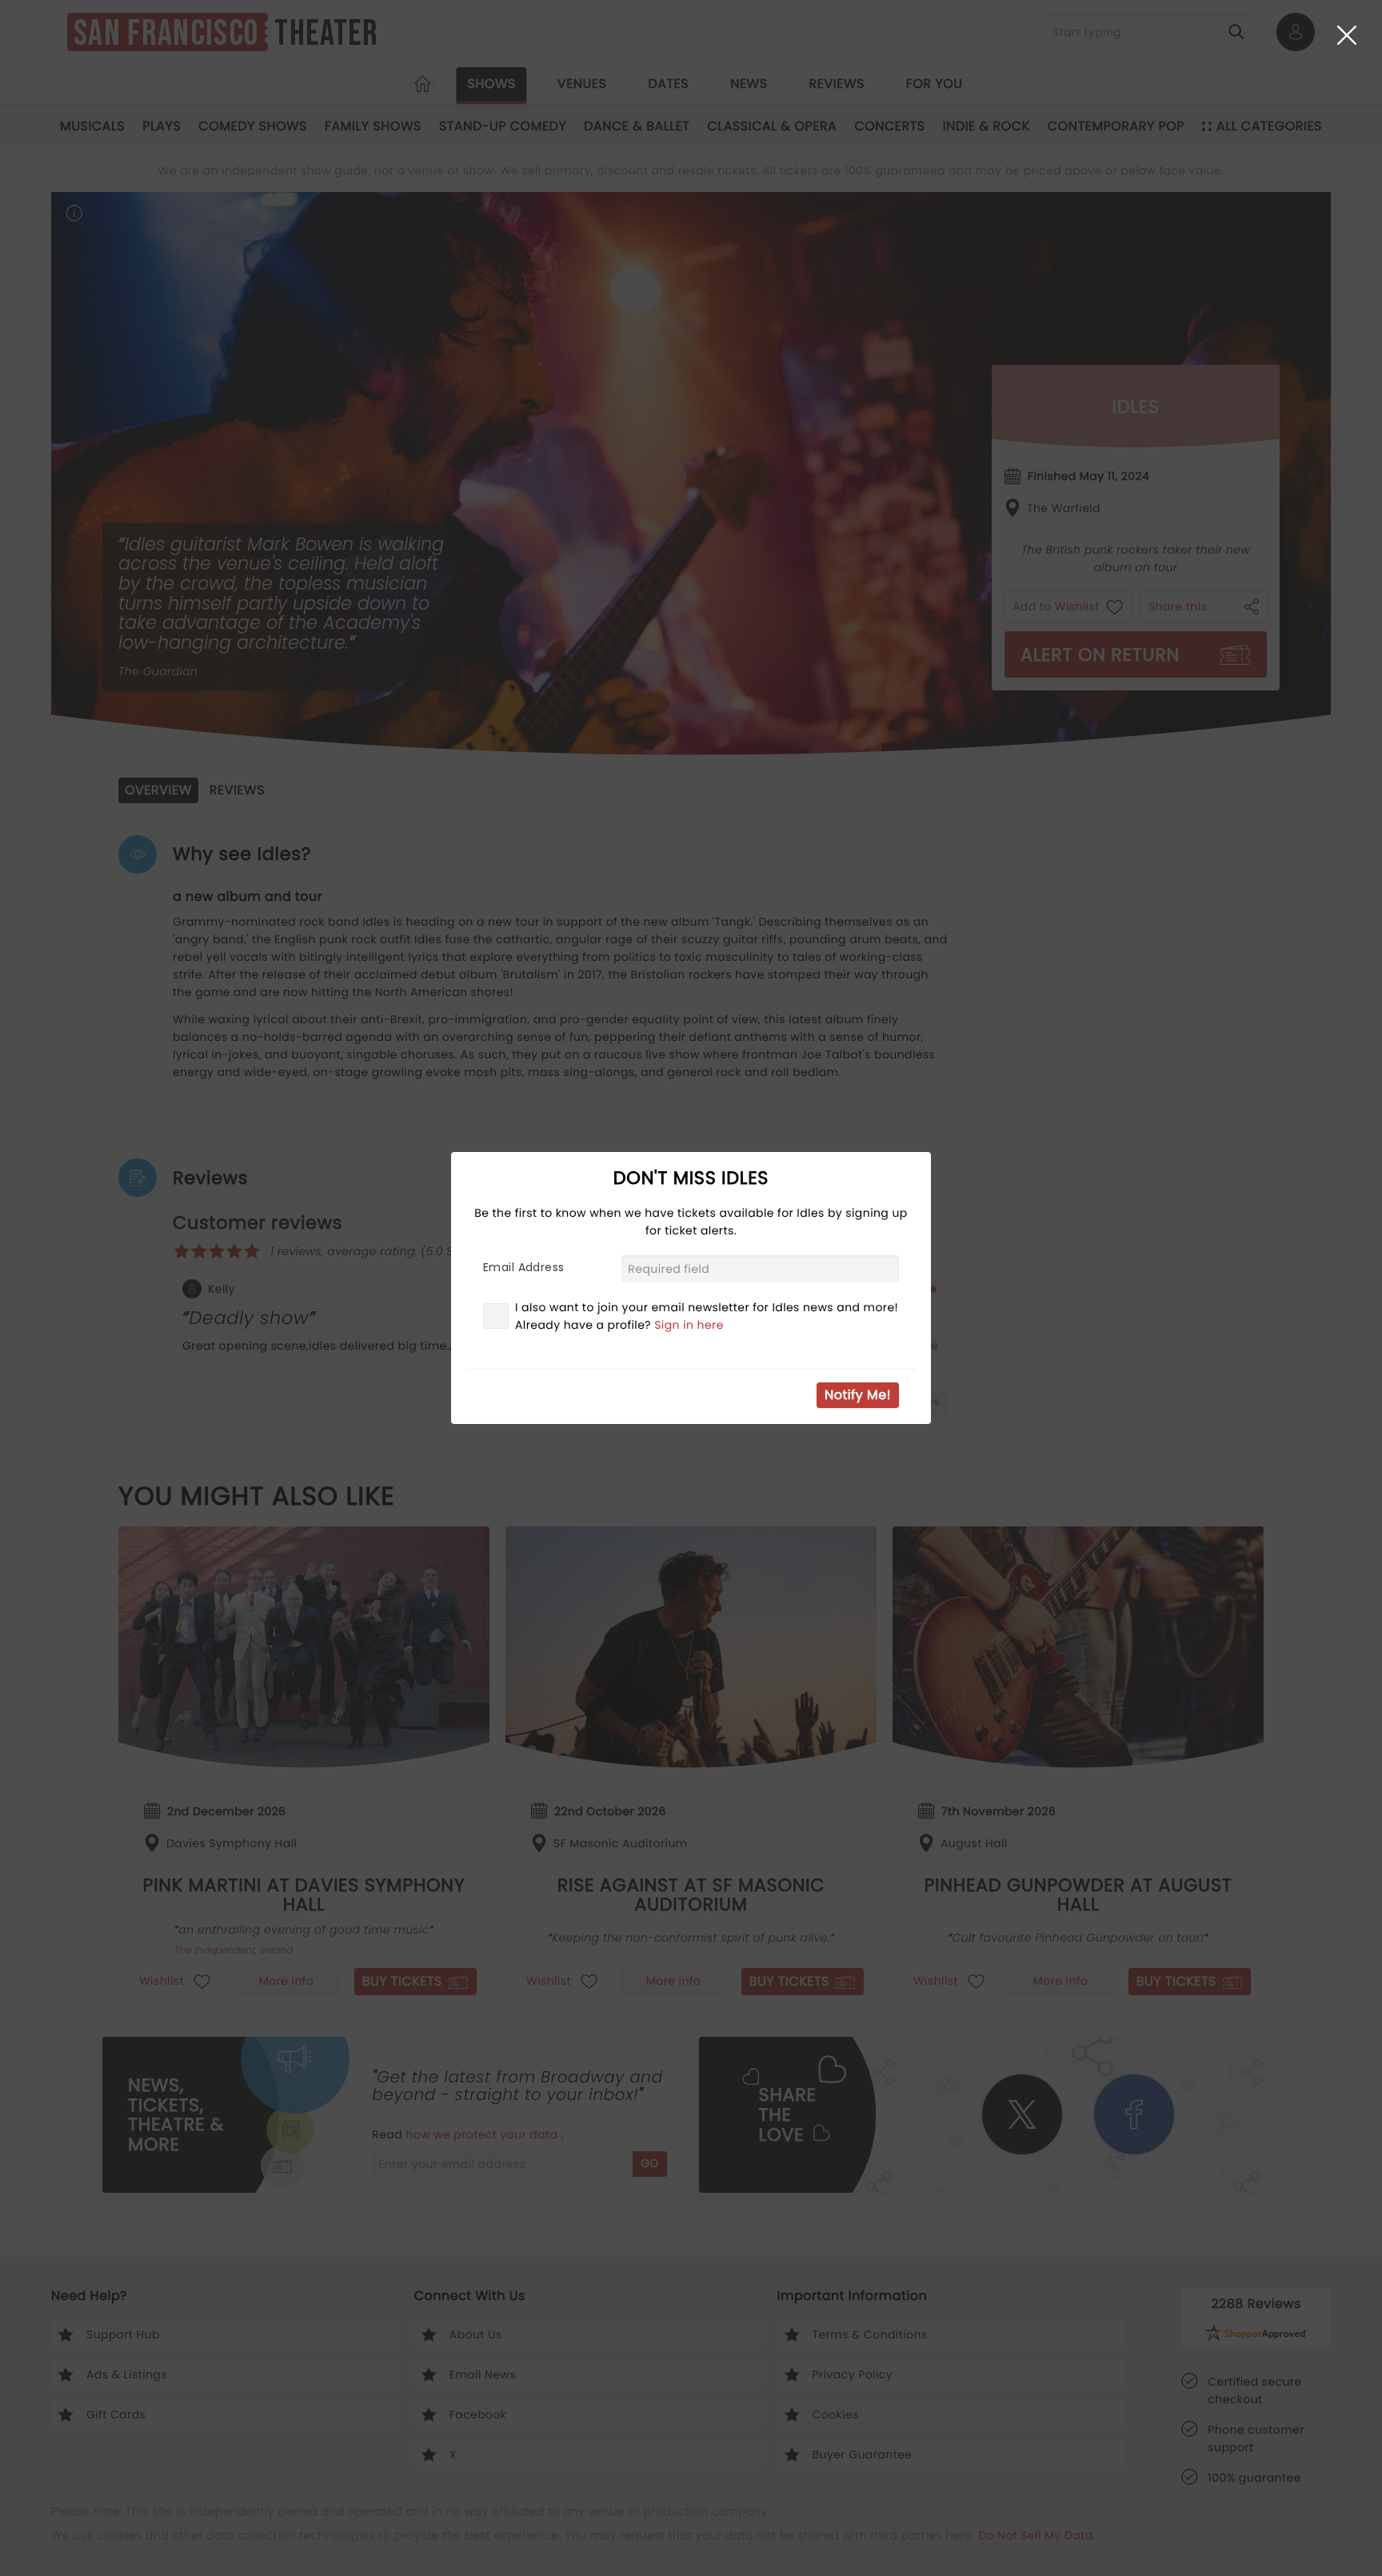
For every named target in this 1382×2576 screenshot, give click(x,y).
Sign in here (689, 1325)
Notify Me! (858, 1395)
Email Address (523, 1267)
